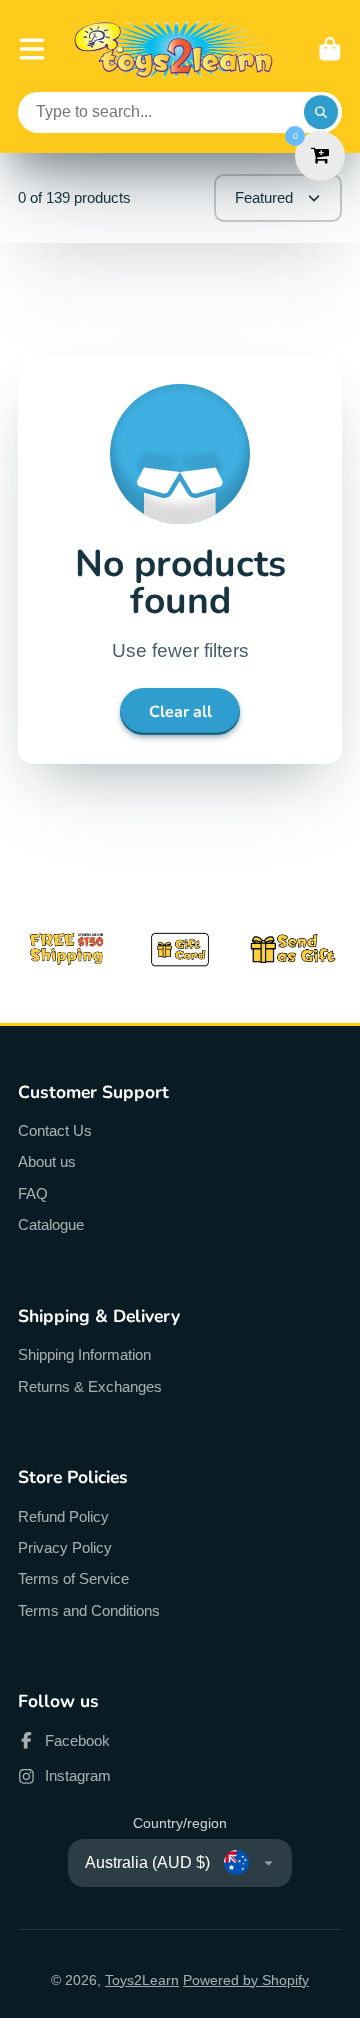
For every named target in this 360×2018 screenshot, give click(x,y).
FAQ (33, 1193)
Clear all (180, 712)
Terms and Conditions (89, 1610)
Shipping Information (84, 1354)
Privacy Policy (65, 1547)
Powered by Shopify (246, 1980)
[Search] (321, 113)
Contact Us (55, 1130)
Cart (330, 49)
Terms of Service (73, 1578)
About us (47, 1161)
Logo (174, 49)
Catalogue (51, 1224)
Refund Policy (63, 1516)
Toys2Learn (142, 1980)
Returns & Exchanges (90, 1386)
